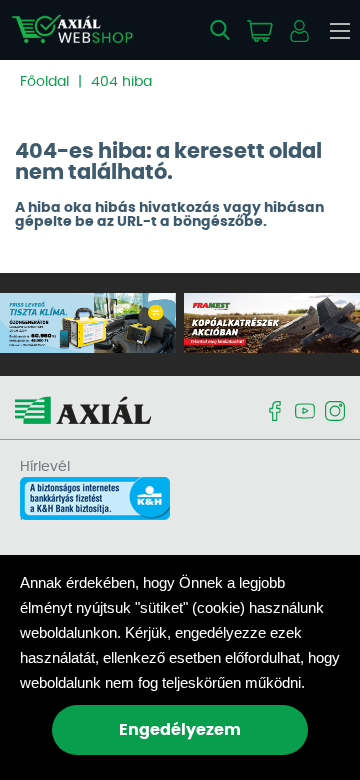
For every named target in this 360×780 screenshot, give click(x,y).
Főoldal (44, 82)
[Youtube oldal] (305, 412)
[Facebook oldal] (275, 412)
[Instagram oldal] (335, 412)
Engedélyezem (180, 730)
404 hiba (121, 82)
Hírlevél (45, 467)
